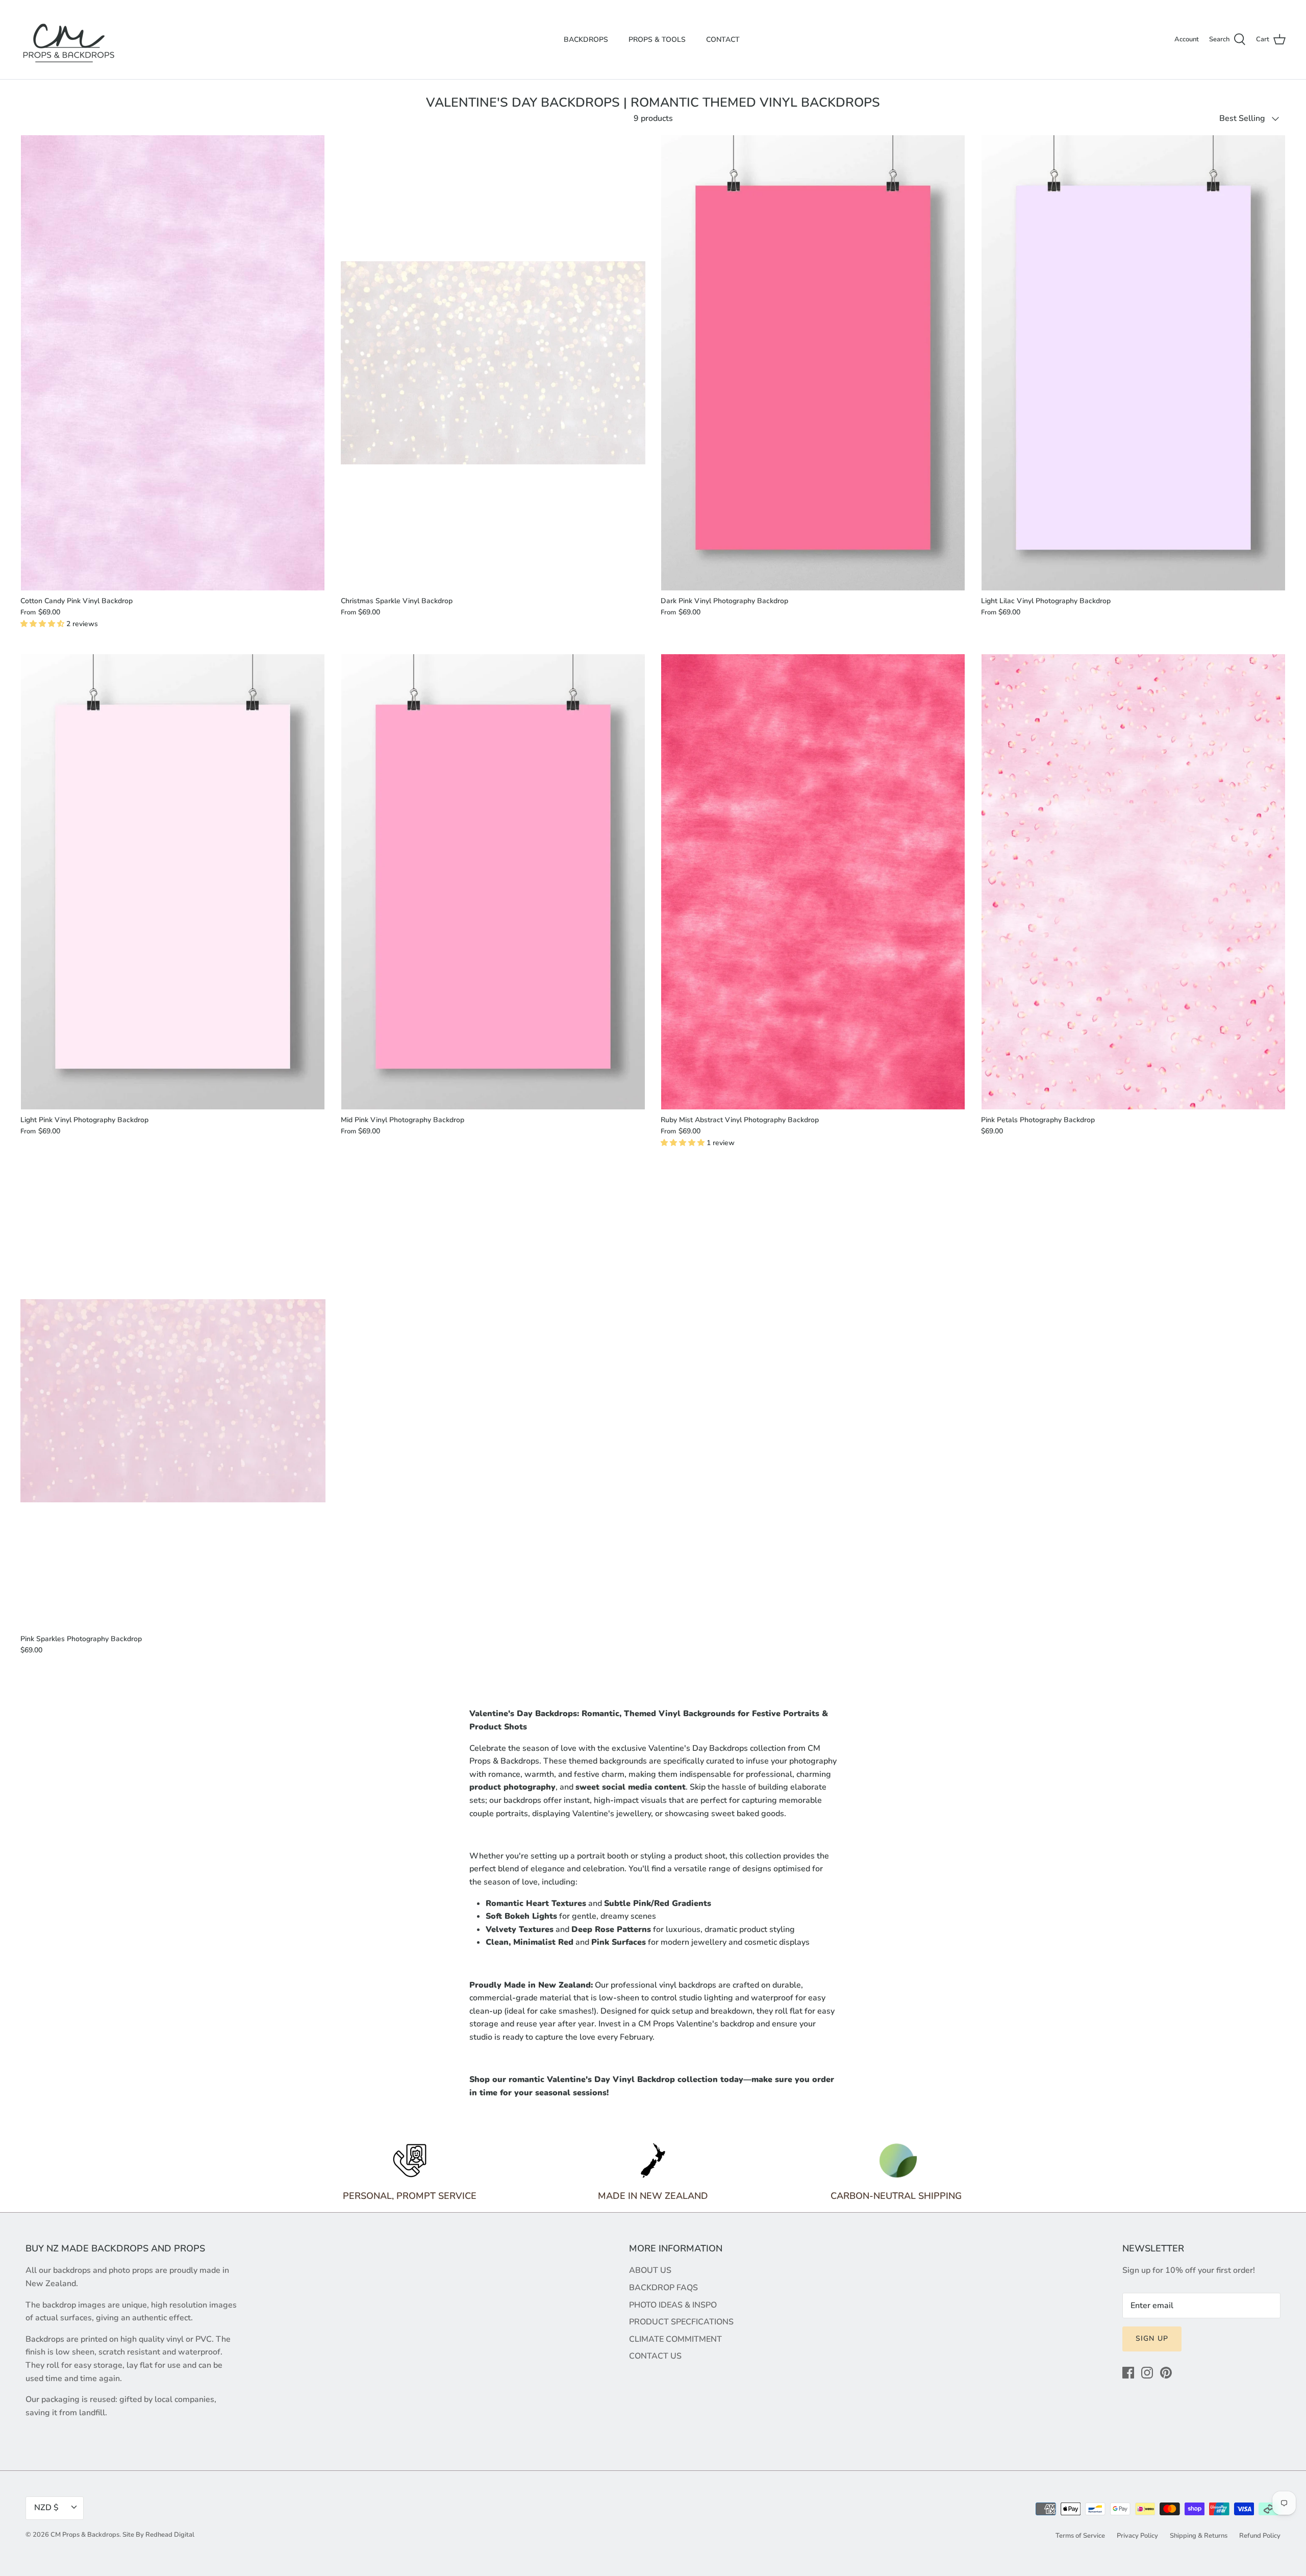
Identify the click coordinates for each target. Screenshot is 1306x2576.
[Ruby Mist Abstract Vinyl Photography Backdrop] (813, 882)
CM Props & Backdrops (85, 2535)
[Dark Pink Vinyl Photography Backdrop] (813, 363)
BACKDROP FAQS (663, 2288)
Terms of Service (1080, 2536)
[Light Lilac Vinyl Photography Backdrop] (1134, 363)
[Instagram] (1147, 2373)
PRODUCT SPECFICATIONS (681, 2322)
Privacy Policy (1137, 2536)
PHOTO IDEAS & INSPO (673, 2305)
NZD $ (46, 2508)
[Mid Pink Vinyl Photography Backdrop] (493, 882)
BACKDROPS (586, 40)
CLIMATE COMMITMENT (675, 2339)
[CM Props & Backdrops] (69, 40)
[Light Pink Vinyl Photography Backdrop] (173, 882)
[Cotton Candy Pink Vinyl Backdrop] (173, 363)
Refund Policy (1260, 2536)
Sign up (1152, 2338)
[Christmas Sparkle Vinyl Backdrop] (493, 363)
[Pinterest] (1166, 2373)
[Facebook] (1128, 2373)
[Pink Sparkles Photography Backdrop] (173, 1401)
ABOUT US (650, 2270)
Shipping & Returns (1199, 2536)
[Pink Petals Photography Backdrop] (1134, 882)
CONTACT (723, 40)
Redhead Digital (170, 2535)
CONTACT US (655, 2356)
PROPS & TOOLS (657, 40)
